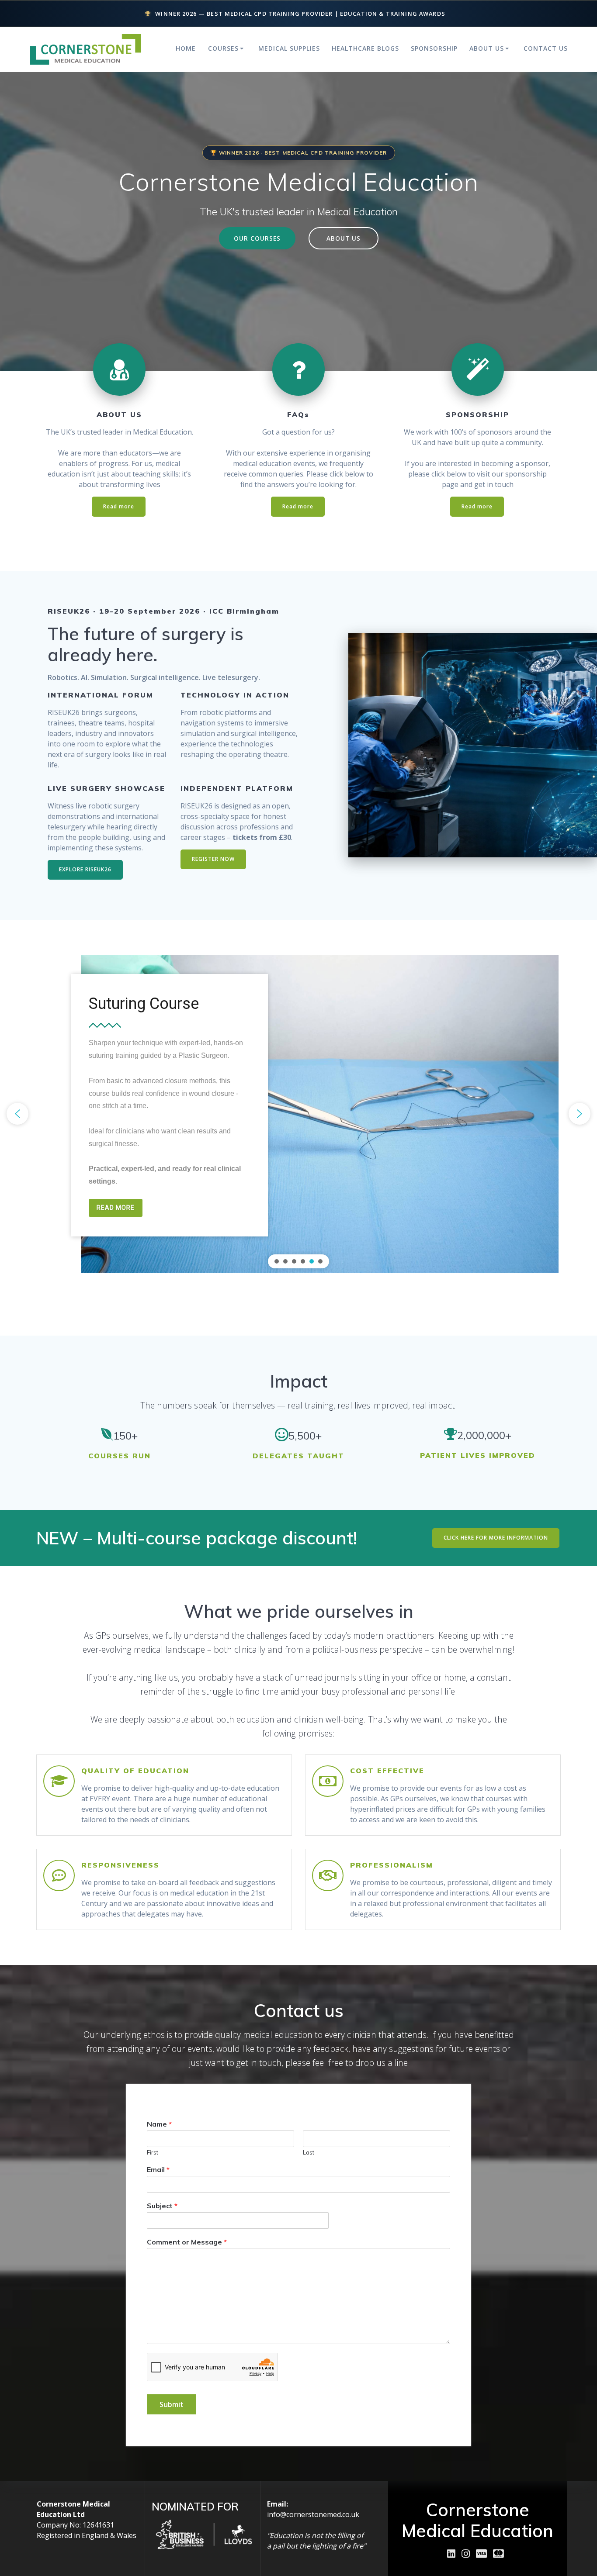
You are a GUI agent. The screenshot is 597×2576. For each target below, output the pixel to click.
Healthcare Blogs (365, 48)
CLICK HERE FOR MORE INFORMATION (496, 1538)
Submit (172, 2404)
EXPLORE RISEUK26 (85, 869)
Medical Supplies (289, 48)
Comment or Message (187, 2242)
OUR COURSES (257, 238)
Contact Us (546, 48)
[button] (17, 1114)
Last (309, 2152)
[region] (298, 1114)
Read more (119, 506)
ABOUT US (344, 238)
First (153, 2152)
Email (158, 2169)
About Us (487, 48)
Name (159, 2124)
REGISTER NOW (213, 859)
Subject (162, 2206)
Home (186, 48)
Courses (223, 48)
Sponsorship (434, 48)
